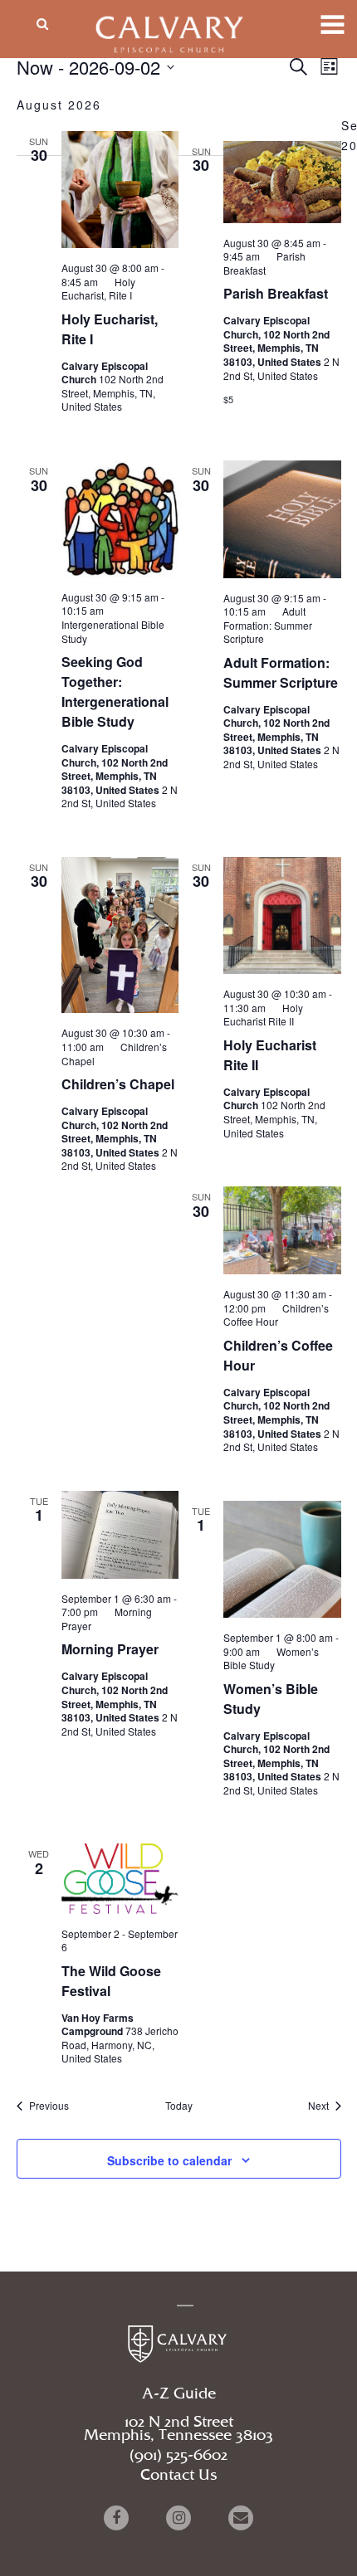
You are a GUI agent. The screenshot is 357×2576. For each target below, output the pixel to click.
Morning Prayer (110, 1649)
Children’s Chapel (118, 1084)
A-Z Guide (179, 2394)
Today (179, 2106)
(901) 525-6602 (178, 2456)
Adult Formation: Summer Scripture (281, 672)
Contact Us (178, 2476)
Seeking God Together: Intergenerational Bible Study (115, 691)
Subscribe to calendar (169, 2160)
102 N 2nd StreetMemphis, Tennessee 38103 (178, 2429)
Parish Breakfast (276, 293)
